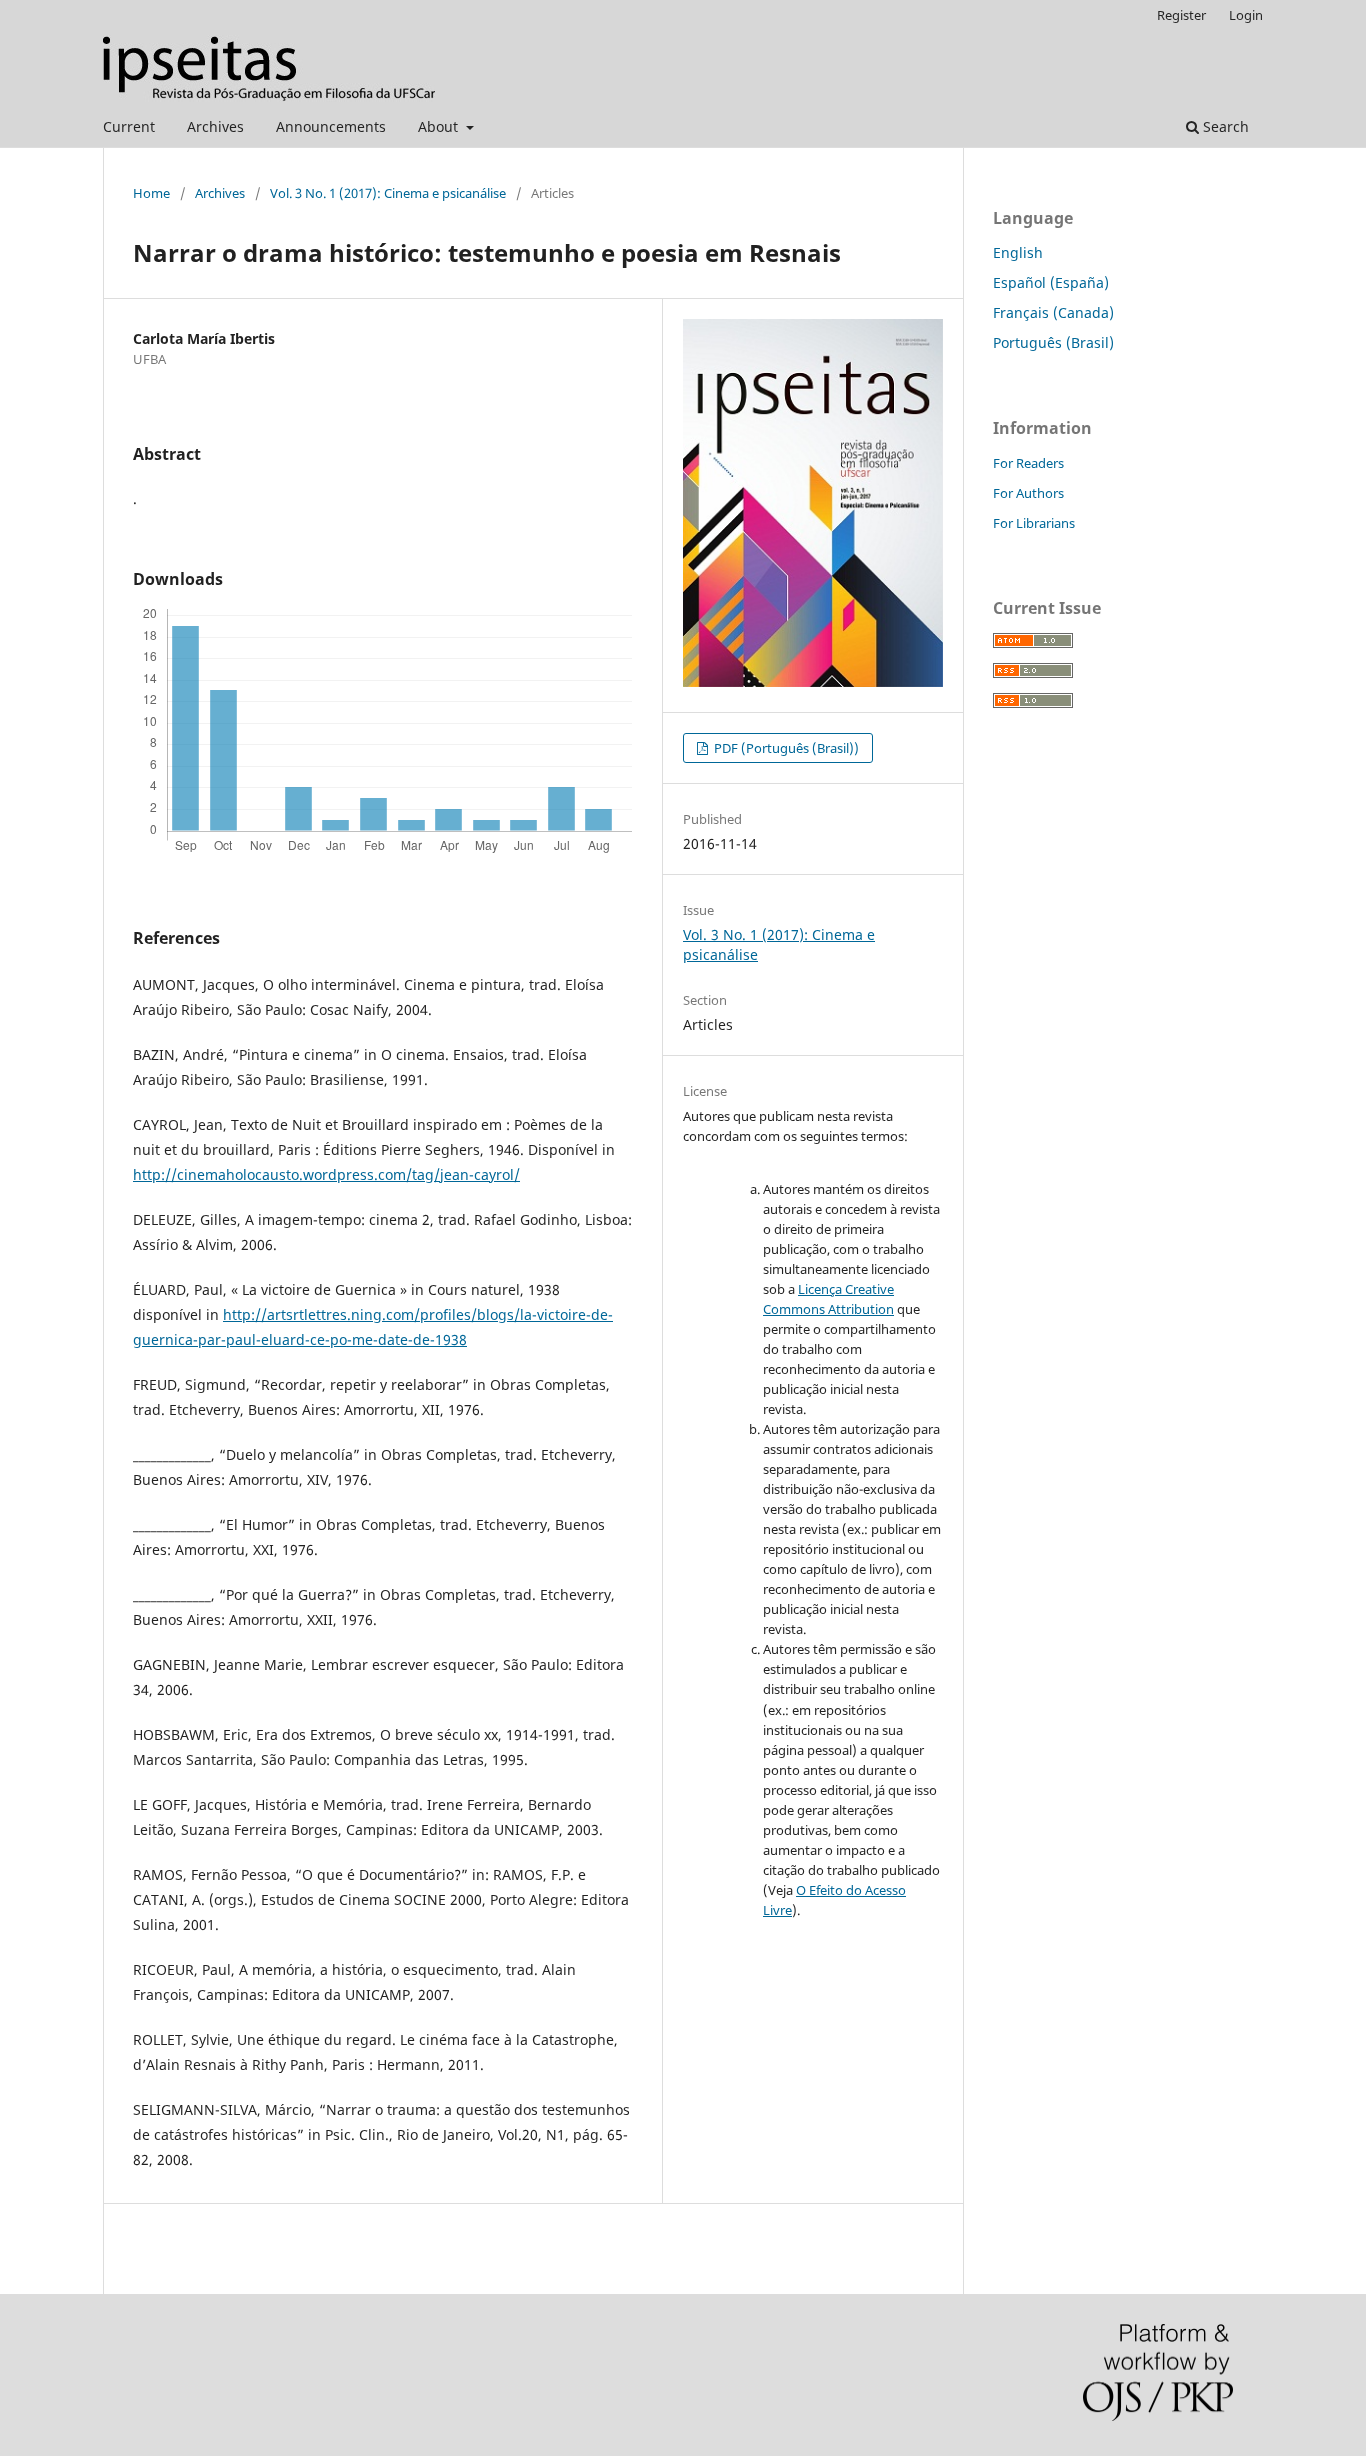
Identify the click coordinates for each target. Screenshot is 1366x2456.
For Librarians (1034, 523)
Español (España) (1051, 282)
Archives (215, 126)
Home (151, 193)
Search (1224, 126)
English (1018, 252)
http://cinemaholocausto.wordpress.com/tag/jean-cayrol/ (326, 1174)
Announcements (331, 126)
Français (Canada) (1053, 312)
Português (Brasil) (1053, 342)
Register (1181, 15)
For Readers (1028, 463)
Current (129, 126)
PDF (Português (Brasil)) (785, 748)
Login (1246, 15)
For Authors (1028, 493)
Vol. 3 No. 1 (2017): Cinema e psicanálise (388, 193)
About (440, 126)
